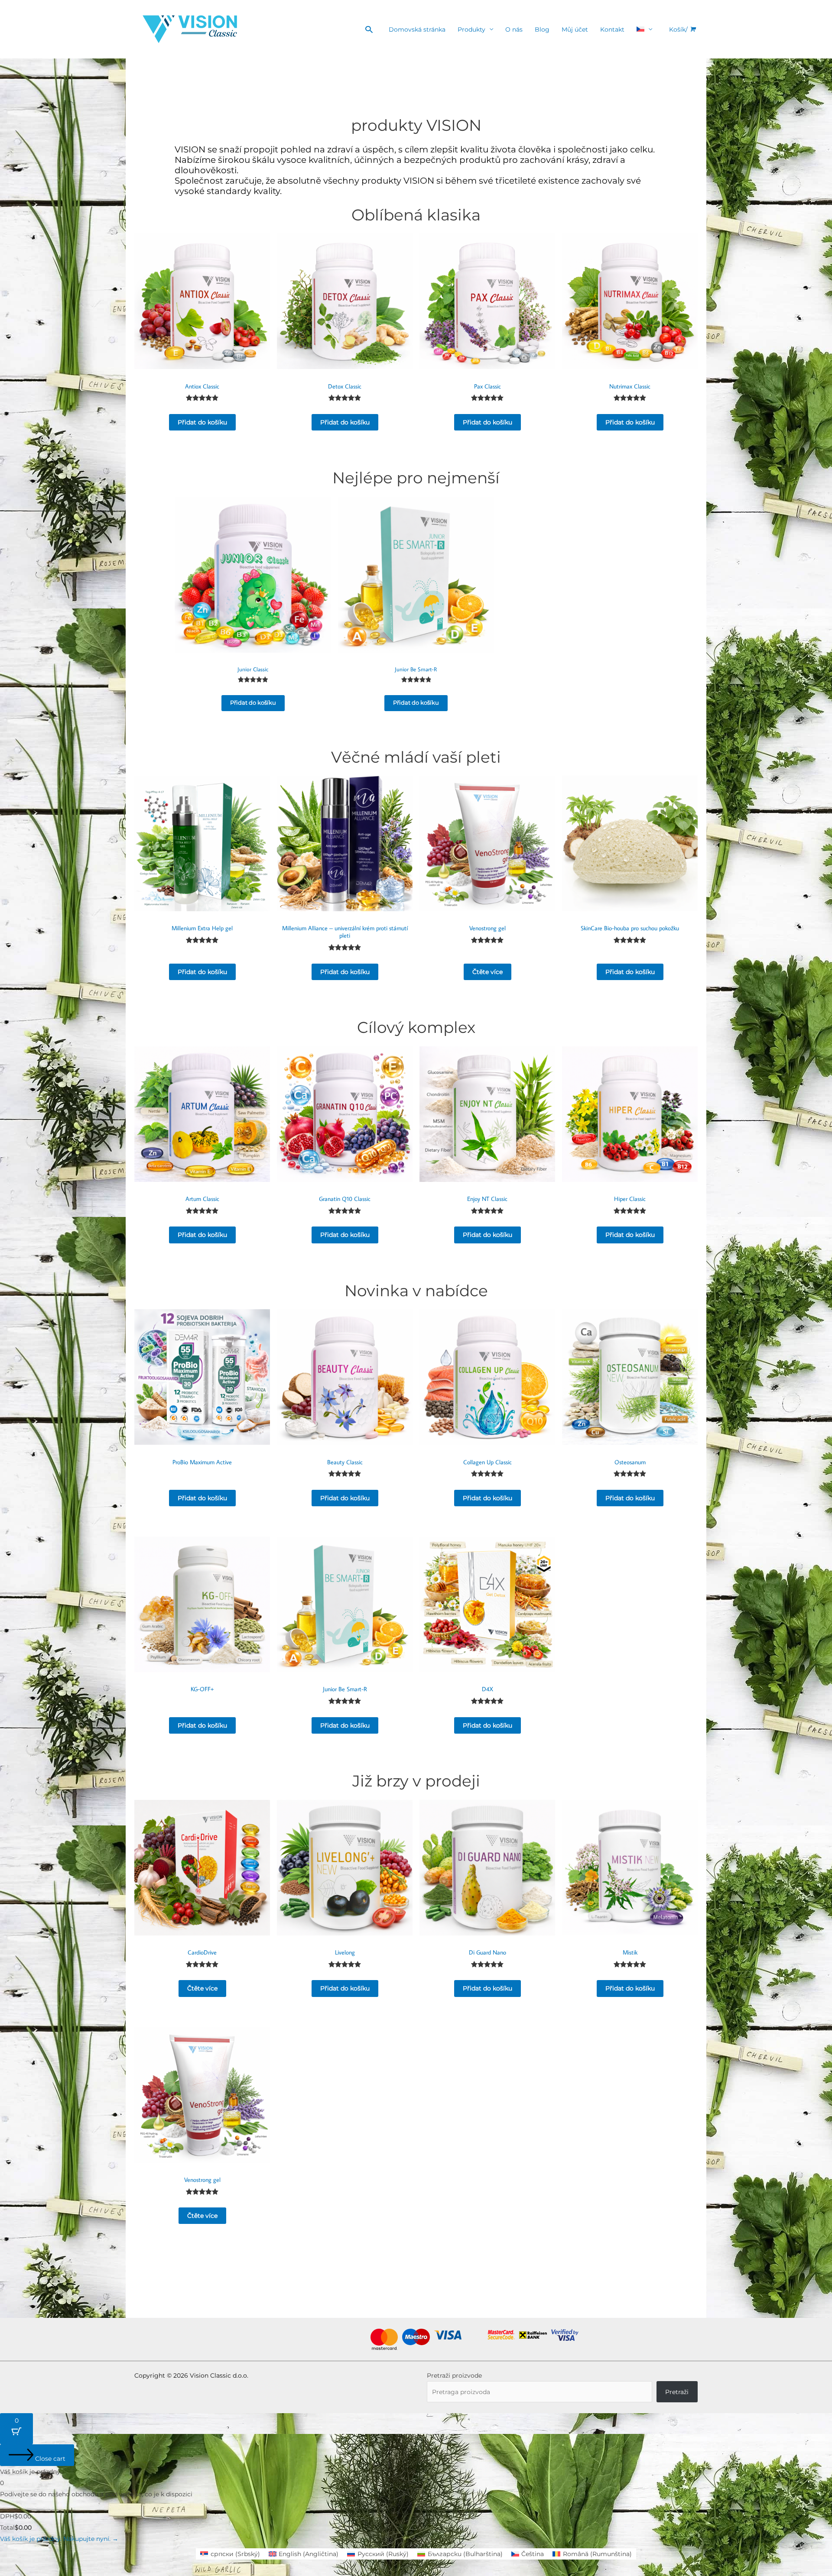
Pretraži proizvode (454, 2375)
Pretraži (677, 2392)
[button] (369, 29)
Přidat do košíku (202, 422)
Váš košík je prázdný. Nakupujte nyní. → (59, 2539)
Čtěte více (487, 972)
